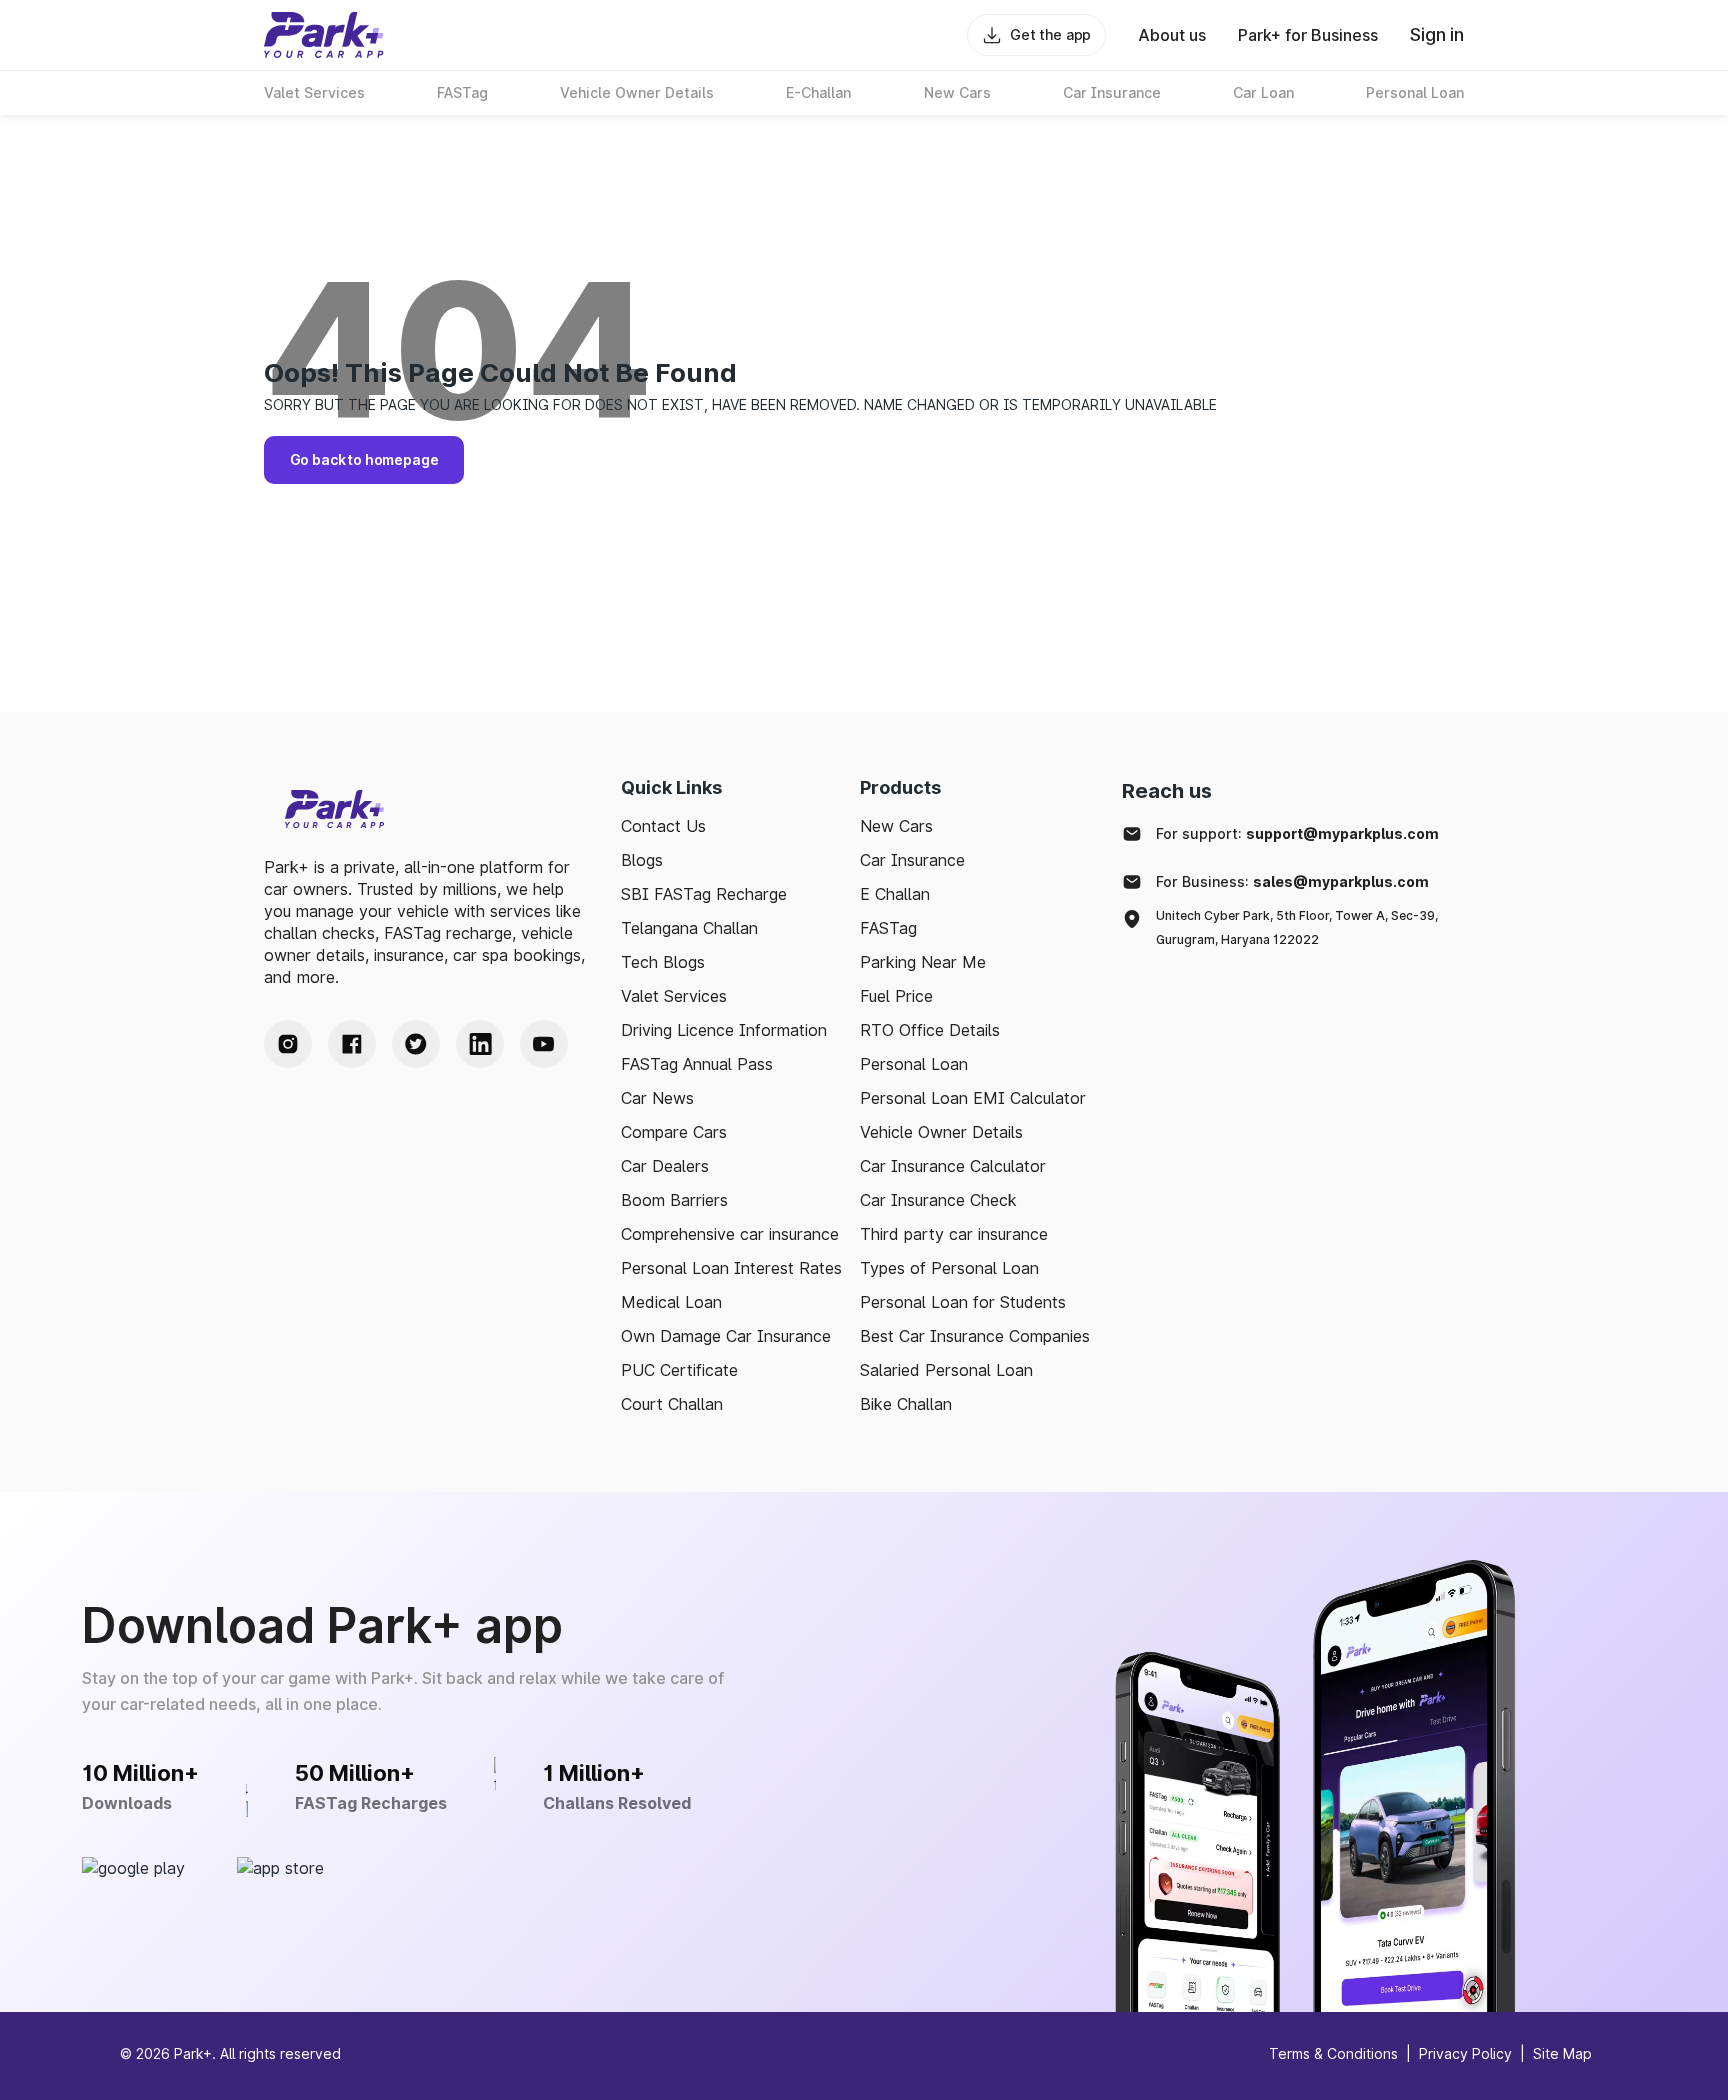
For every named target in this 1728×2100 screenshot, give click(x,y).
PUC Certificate (679, 1370)
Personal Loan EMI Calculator (973, 1098)
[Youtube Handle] (544, 1044)
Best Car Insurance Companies (975, 1336)
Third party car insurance (954, 1234)
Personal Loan (914, 1064)
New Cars (896, 826)
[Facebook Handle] (352, 1044)
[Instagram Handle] (288, 1044)
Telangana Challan (689, 928)
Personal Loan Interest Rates (731, 1268)
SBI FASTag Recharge (704, 894)
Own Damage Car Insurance (726, 1336)
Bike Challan (906, 1404)
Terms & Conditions (1333, 2053)
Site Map (1562, 2053)
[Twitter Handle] (416, 1044)
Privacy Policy (1465, 2053)
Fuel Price (896, 996)
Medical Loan (671, 1302)
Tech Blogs (663, 962)
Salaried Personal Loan (946, 1370)
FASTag (888, 928)
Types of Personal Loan (949, 1268)
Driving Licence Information (724, 1030)
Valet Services (674, 996)
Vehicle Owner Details (941, 1132)
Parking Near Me (923, 962)
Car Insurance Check (938, 1200)
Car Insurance (912, 860)
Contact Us (663, 826)
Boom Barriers (674, 1200)
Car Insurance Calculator (953, 1166)
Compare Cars (674, 1132)
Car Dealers (665, 1166)
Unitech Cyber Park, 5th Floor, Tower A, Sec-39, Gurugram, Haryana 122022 (1297, 927)
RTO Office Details (930, 1030)
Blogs (642, 860)
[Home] (324, 35)
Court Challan (672, 1404)
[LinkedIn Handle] (480, 1044)
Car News (657, 1098)
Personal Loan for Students (963, 1302)
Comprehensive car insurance (730, 1234)
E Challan (895, 894)
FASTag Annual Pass (697, 1064)
